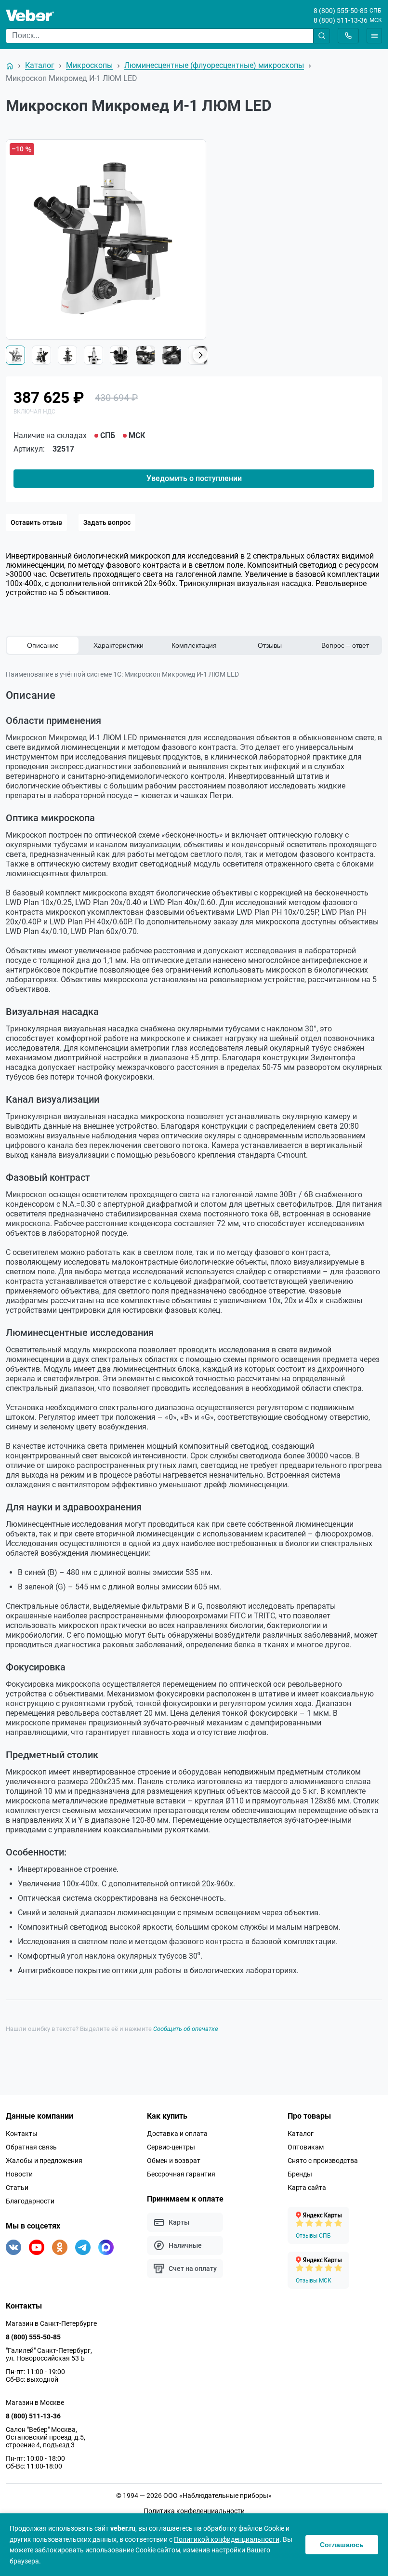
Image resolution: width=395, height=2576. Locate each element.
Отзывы (270, 645)
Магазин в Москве (35, 2402)
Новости (19, 2174)
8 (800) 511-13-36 (341, 20)
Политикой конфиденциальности (227, 2539)
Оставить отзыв (36, 522)
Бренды (300, 2174)
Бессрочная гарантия (181, 2174)
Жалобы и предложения (44, 2161)
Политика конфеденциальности (194, 2511)
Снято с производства (323, 2161)
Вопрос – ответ (345, 645)
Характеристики (118, 645)
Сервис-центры (171, 2147)
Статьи (17, 2188)
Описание (43, 645)
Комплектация (194, 645)
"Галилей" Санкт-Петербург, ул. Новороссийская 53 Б (49, 2354)
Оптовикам (306, 2147)
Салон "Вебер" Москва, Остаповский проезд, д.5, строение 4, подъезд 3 (46, 2437)
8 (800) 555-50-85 (341, 11)
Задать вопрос (107, 522)
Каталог (301, 2134)
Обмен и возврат (174, 2161)
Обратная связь (31, 2147)
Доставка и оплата (177, 2134)
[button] (200, 355)
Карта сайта (307, 2188)
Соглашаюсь (342, 2545)
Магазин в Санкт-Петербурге (51, 2323)
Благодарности (30, 2201)
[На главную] (10, 66)
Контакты (22, 2134)
